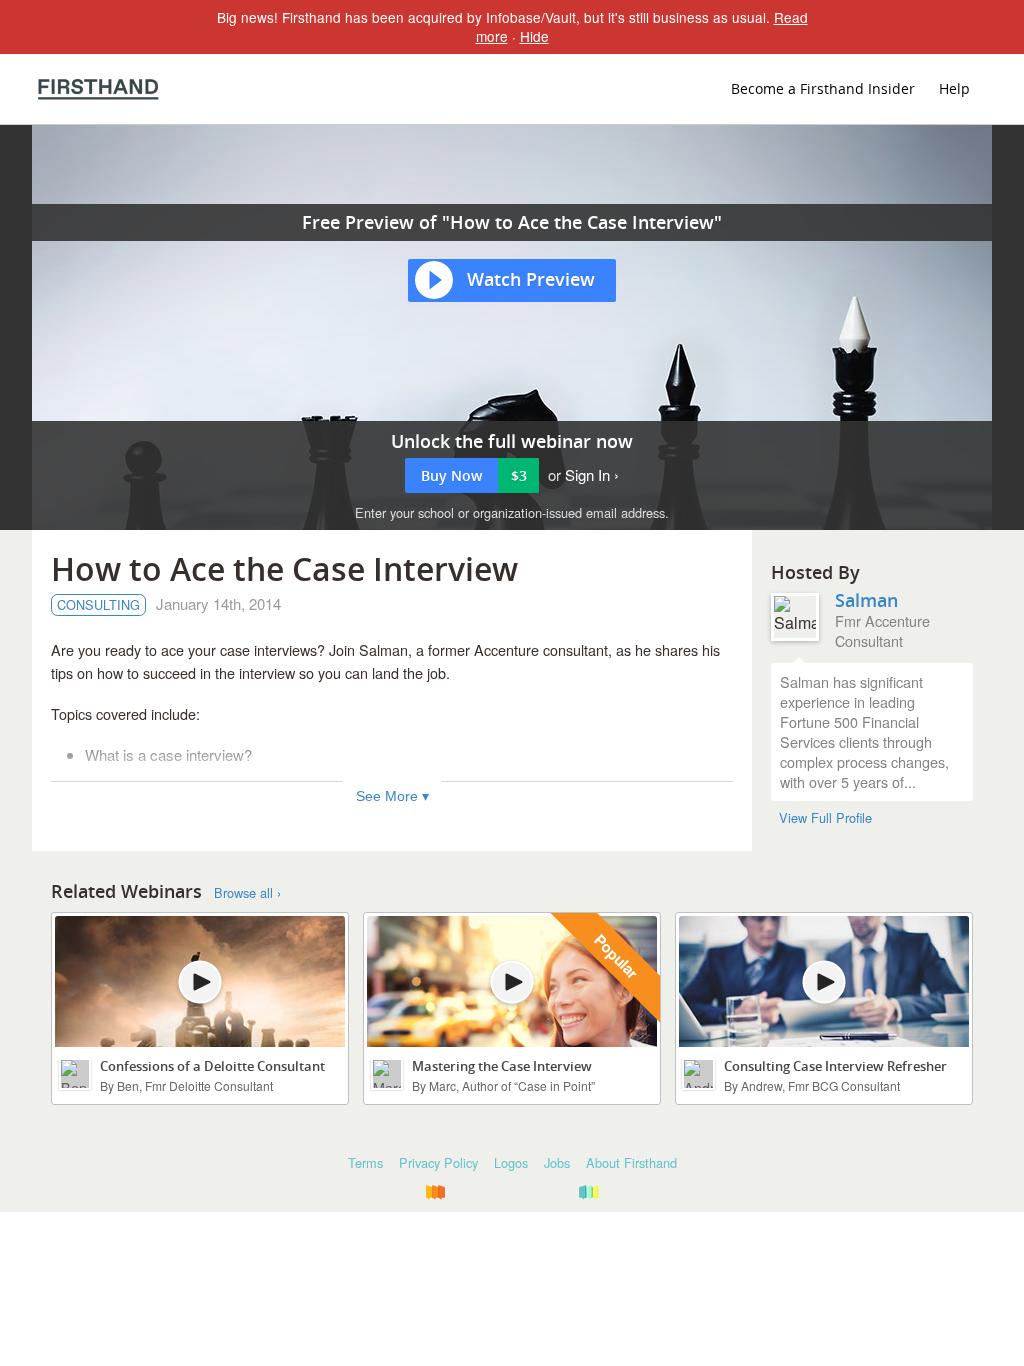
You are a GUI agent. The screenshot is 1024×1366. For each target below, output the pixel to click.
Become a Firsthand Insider (823, 88)
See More (387, 796)
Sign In (587, 474)
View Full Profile (825, 818)
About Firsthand (631, 1162)
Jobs (557, 1162)
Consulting (98, 604)
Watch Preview (531, 279)
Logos (511, 1162)
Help (954, 88)
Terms (365, 1162)
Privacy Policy (438, 1162)
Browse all (243, 893)
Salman (866, 600)
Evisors (98, 89)
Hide (534, 36)
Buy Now (474, 475)
